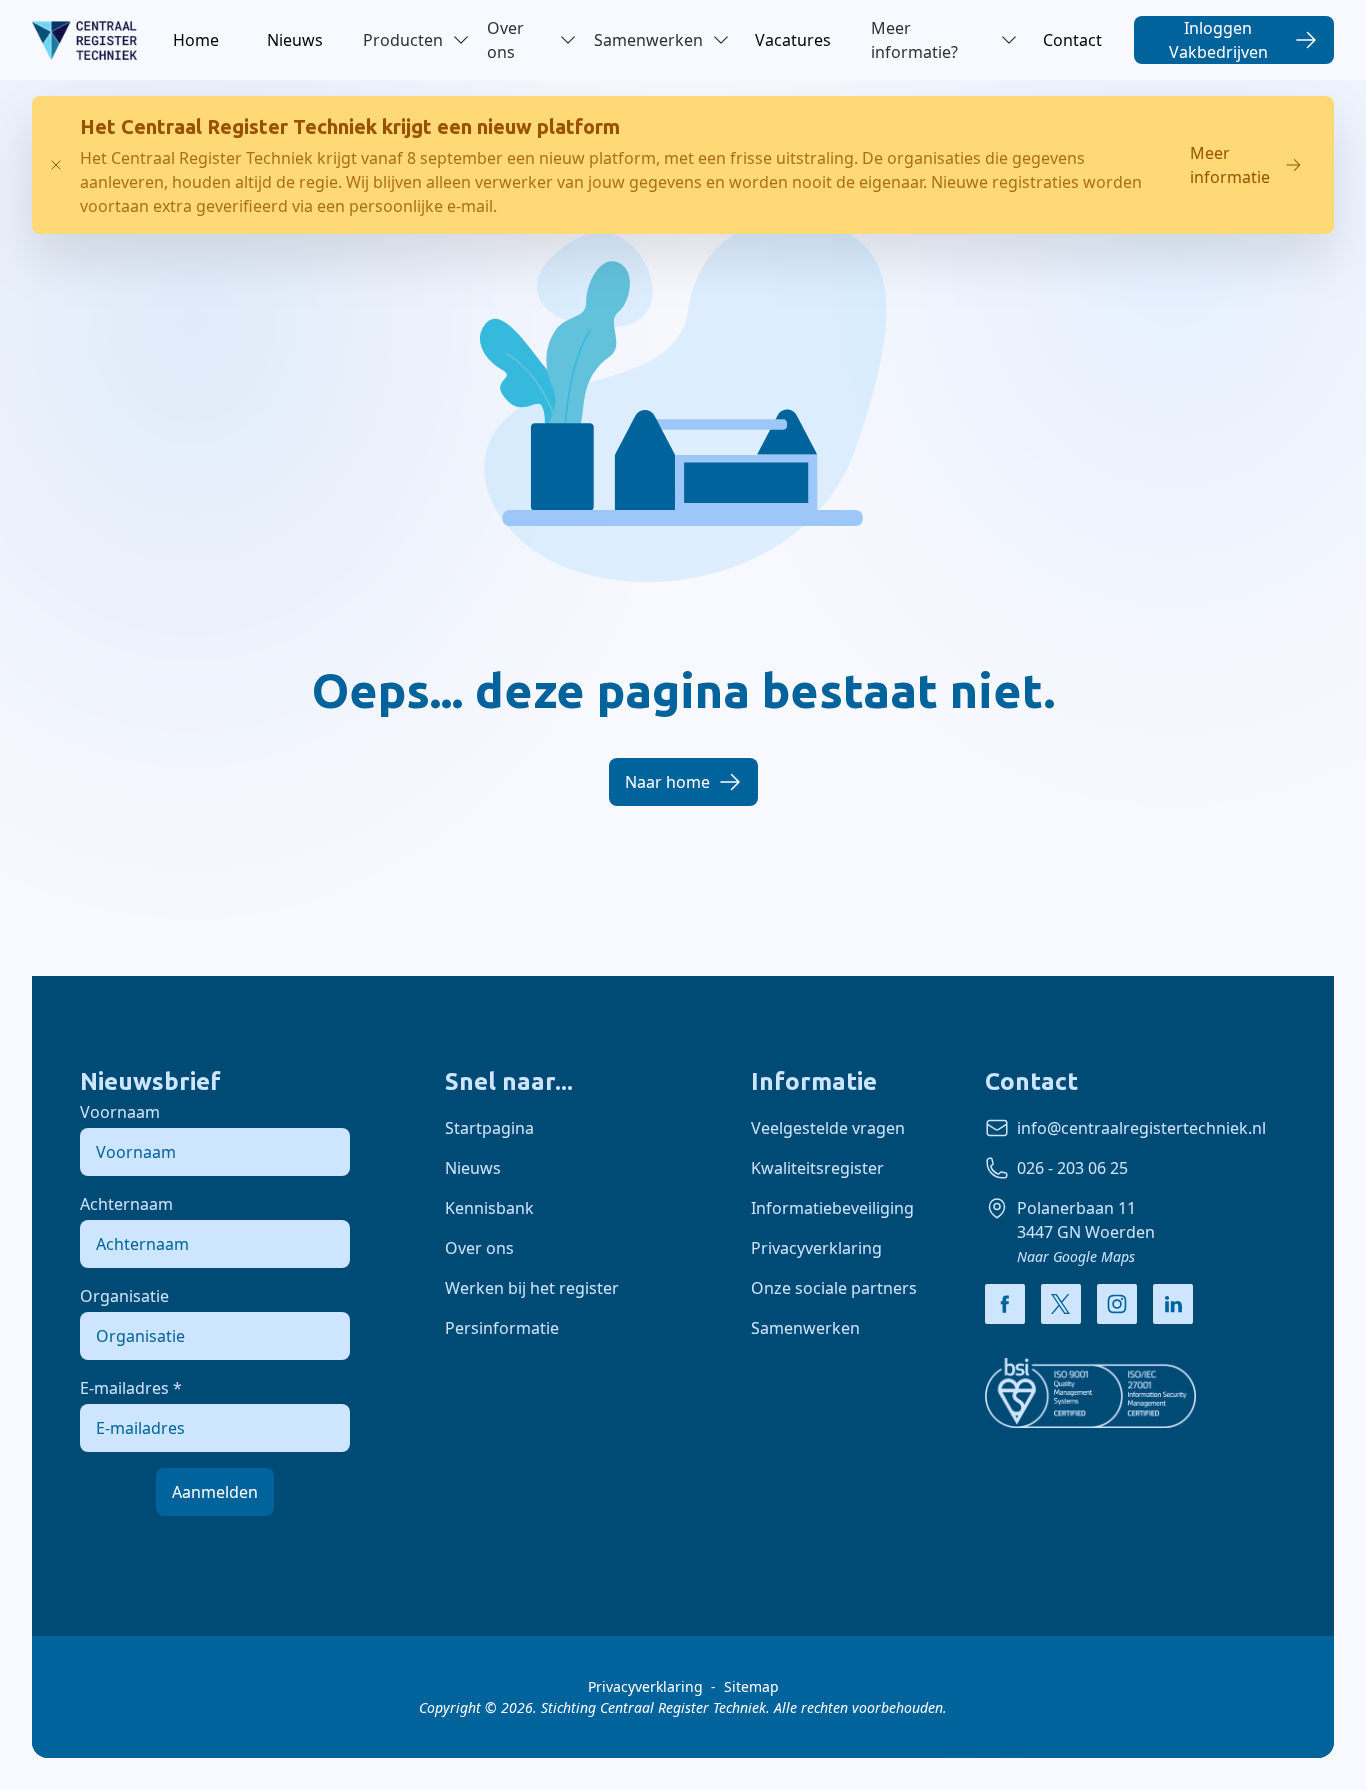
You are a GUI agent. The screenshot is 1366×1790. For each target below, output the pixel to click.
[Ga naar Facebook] (1005, 1304)
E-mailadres (131, 1388)
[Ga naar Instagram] (1117, 1304)
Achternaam (126, 1204)
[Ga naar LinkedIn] (1173, 1304)
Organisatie (124, 1296)
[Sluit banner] (56, 165)
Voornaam (120, 1112)
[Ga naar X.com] (1061, 1304)
